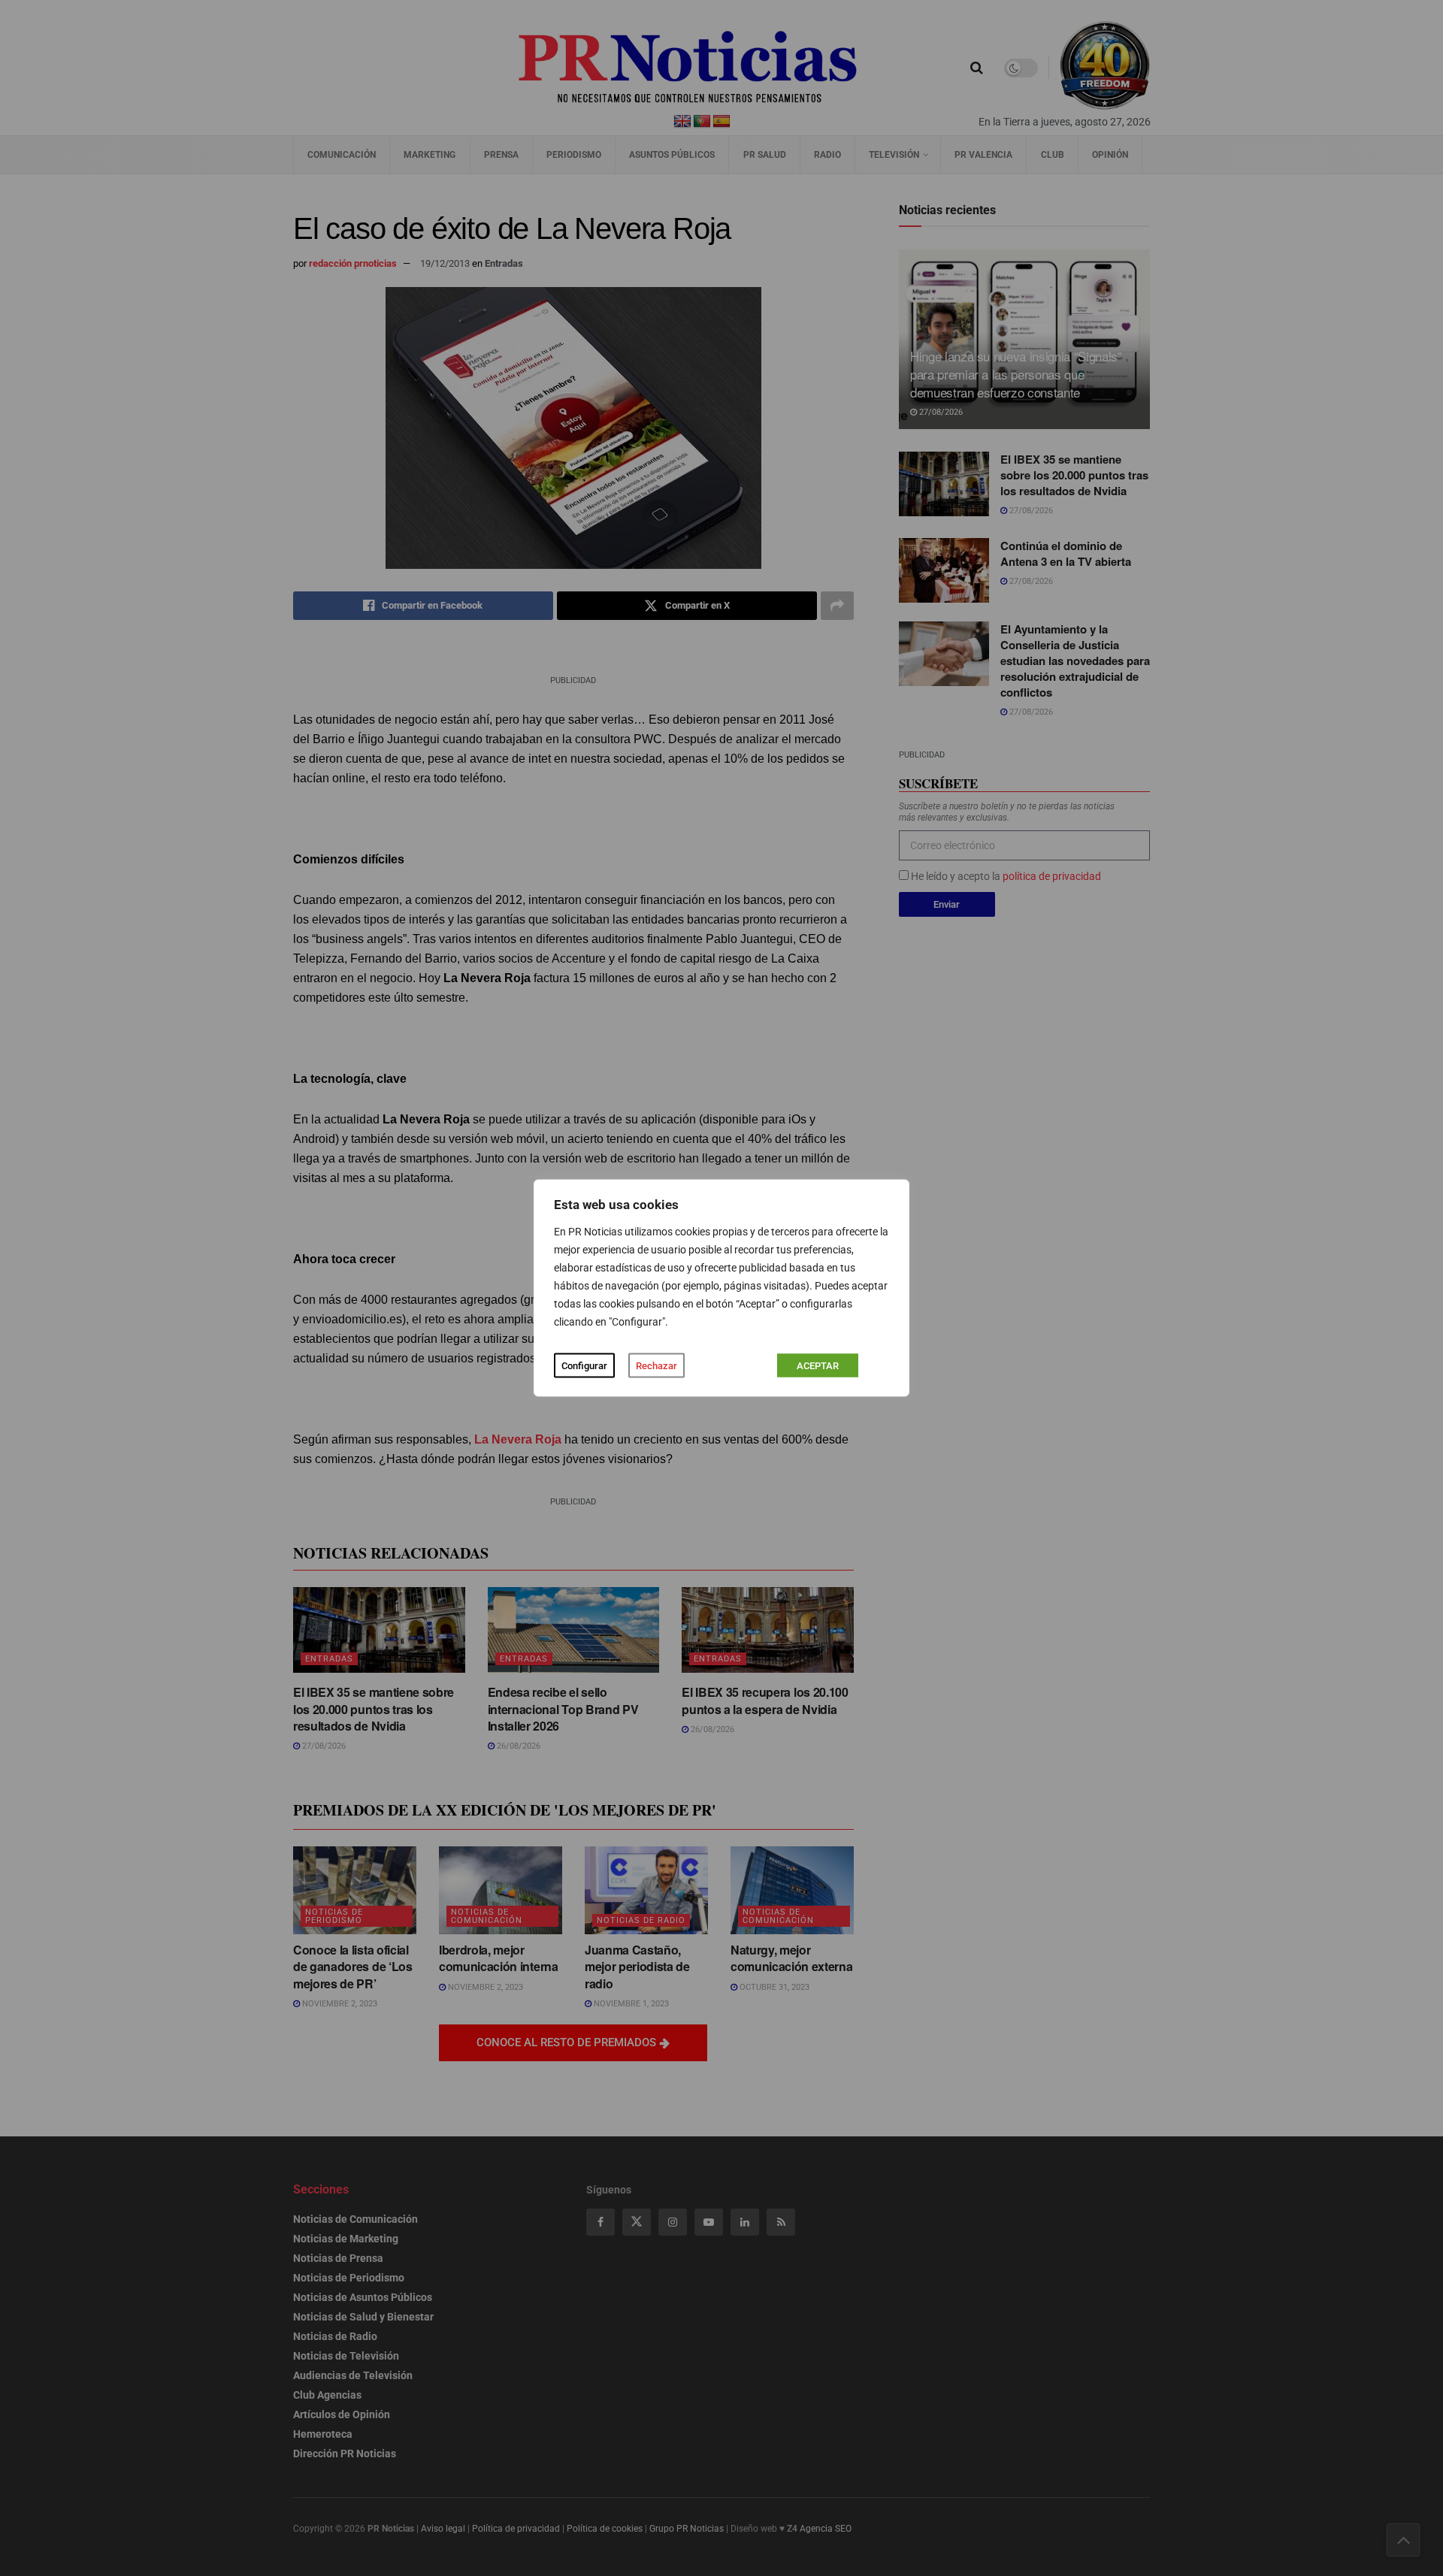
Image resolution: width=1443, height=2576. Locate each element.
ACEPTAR (818, 1366)
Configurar (584, 1366)
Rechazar (656, 1366)
